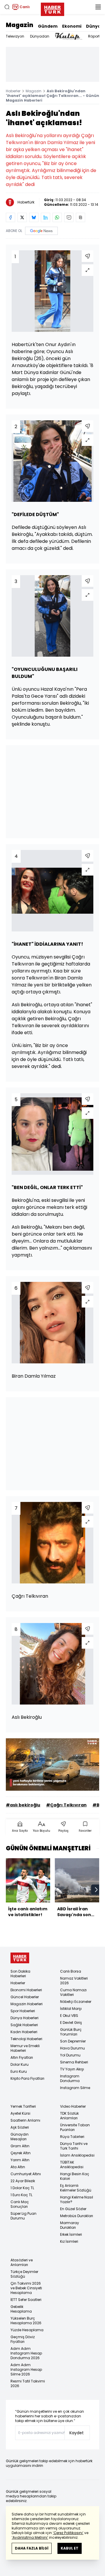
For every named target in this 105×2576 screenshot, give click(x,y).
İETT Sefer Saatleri (26, 2300)
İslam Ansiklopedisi (77, 2155)
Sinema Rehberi (74, 2062)
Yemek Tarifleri (23, 2106)
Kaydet (77, 2433)
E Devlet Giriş (71, 2023)
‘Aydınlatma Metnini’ (30, 2537)
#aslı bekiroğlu (23, 1805)
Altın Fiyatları (22, 2057)
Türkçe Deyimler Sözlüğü (24, 2274)
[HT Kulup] (69, 36)
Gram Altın (20, 2146)
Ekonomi (72, 26)
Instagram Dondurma (70, 2078)
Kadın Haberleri (24, 2032)
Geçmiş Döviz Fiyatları (23, 2339)
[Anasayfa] (20, 1958)
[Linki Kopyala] (80, 217)
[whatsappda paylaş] (57, 217)
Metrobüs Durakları (77, 2216)
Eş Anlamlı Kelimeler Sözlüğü (76, 2188)
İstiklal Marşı (71, 2009)
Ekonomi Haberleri (26, 1990)
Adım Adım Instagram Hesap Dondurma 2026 (26, 2353)
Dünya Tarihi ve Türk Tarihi (74, 2146)
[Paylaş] (87, 256)
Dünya (93, 26)
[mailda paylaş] (69, 217)
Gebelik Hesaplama (21, 2309)
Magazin (20, 25)
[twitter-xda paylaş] (22, 217)
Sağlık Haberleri (24, 2025)
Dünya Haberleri (24, 2018)
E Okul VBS (69, 2016)
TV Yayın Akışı (72, 2069)
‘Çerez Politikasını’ (68, 2533)
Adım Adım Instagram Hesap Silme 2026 (26, 2369)
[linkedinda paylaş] (45, 217)
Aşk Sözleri (20, 2127)
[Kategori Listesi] (98, 7)
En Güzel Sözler (73, 2209)
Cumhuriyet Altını (26, 2174)
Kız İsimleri (69, 2241)
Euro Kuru (19, 2071)
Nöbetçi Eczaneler (76, 2002)
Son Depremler (73, 2041)
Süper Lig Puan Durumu (23, 2216)
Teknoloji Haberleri (26, 2039)
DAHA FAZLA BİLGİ (32, 2548)
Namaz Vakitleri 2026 (74, 1981)
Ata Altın (18, 2167)
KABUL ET (70, 2548)
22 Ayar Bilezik (23, 2181)
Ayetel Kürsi (20, 2113)
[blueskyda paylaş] (34, 217)
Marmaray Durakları (70, 2225)
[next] (96, 1890)
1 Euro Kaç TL (21, 2195)
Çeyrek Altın (21, 2153)
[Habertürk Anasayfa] (52, 8)
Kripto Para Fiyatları (27, 2078)
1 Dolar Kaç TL (22, 2188)
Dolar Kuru (20, 2064)
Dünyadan (40, 36)
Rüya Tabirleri (72, 2137)
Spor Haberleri (23, 2011)
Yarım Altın (20, 2160)
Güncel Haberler (25, 1997)
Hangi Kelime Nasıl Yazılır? (77, 2199)
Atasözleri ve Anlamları (22, 2262)
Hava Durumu (72, 2048)
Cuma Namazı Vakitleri (73, 1992)
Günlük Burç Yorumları (71, 2032)
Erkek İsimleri (71, 2234)
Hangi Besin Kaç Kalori (75, 2176)
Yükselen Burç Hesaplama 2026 (26, 2321)
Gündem (48, 26)
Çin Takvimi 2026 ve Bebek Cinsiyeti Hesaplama (26, 2288)
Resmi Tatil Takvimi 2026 (28, 2383)
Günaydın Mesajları (20, 2137)
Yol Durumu (70, 2055)
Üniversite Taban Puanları (75, 2127)
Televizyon (15, 36)
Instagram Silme (75, 2088)
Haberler (13, 91)
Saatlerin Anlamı (25, 2120)
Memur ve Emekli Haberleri (25, 2048)
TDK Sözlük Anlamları (69, 2116)
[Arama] (7, 7)
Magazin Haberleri (27, 2004)
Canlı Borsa (71, 1971)
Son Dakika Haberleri (20, 1974)
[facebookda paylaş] (10, 217)
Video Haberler (73, 2106)
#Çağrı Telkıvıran (66, 1805)
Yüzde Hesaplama (27, 2330)
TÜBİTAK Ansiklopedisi (72, 2165)
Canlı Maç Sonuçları (20, 2204)
